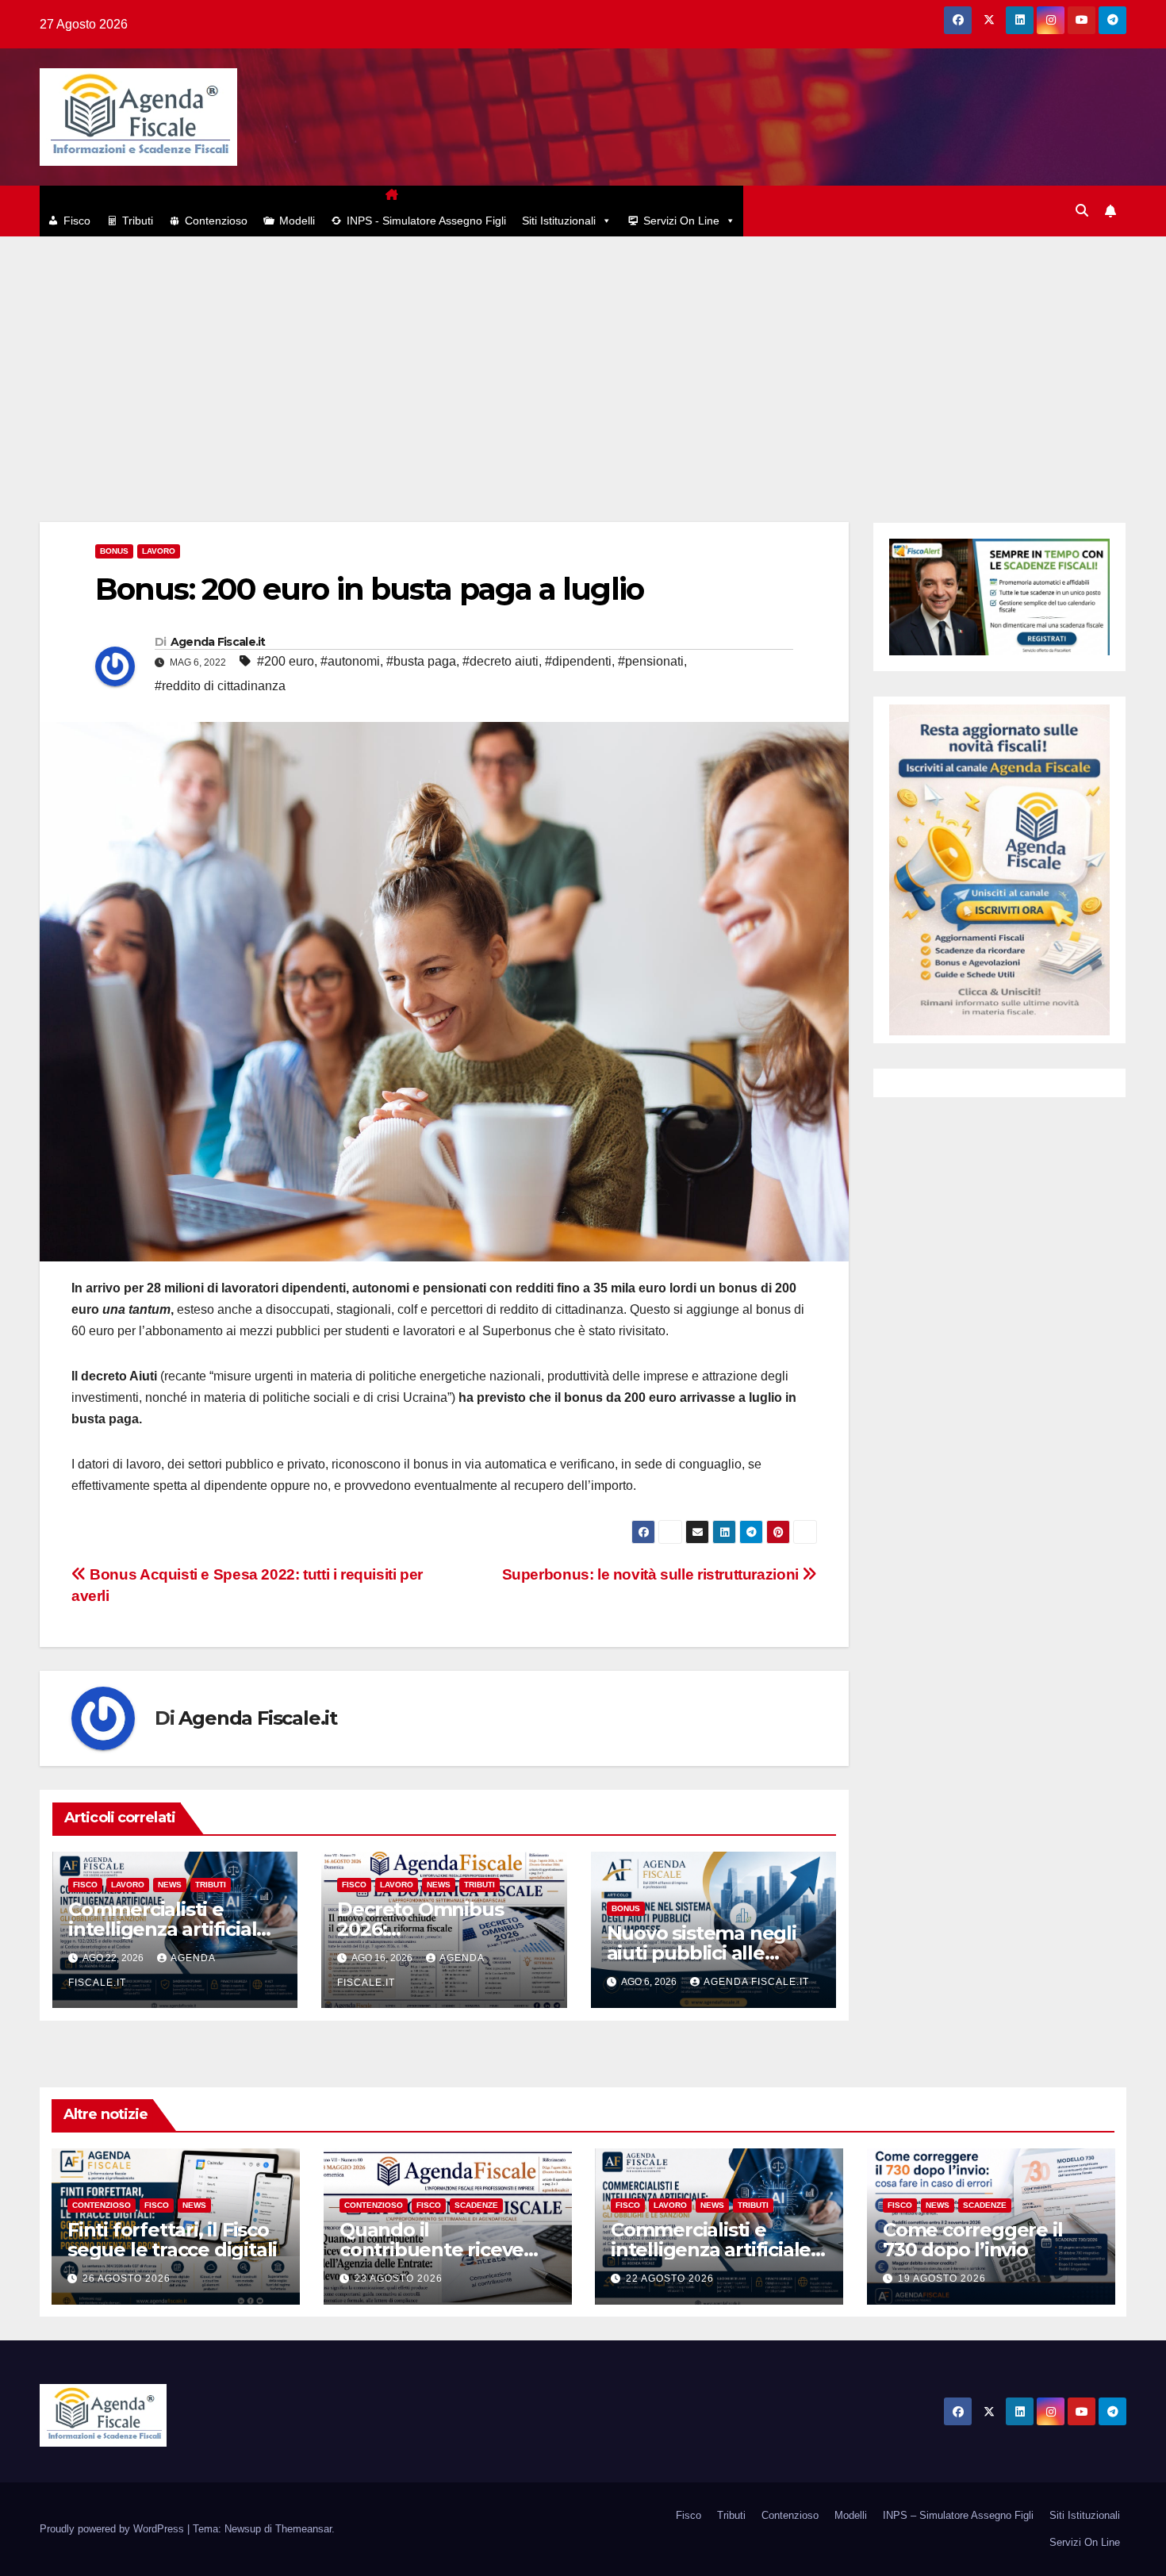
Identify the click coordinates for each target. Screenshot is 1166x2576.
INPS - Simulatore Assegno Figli (426, 221)
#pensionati (651, 661)
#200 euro (286, 661)
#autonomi (350, 661)
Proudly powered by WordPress (113, 2529)
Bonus (114, 551)
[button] (1082, 211)
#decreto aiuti (501, 661)
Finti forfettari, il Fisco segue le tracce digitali (172, 2240)
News (170, 1885)
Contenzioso (216, 221)
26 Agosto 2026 (127, 2278)
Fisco (77, 221)
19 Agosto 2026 (942, 2278)
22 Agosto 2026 (670, 2278)
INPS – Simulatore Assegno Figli (958, 2515)
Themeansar (303, 2529)
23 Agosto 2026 (399, 2278)
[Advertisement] (583, 355)
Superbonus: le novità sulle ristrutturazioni (652, 1574)
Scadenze (476, 2205)
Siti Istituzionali (559, 221)
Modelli (297, 221)
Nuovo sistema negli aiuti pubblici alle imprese (702, 1953)
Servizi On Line (681, 221)
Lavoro (159, 551)
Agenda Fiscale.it (218, 642)
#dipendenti (578, 661)
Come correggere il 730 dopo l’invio (972, 2240)
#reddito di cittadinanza (220, 686)
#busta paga (421, 661)
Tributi (138, 221)
